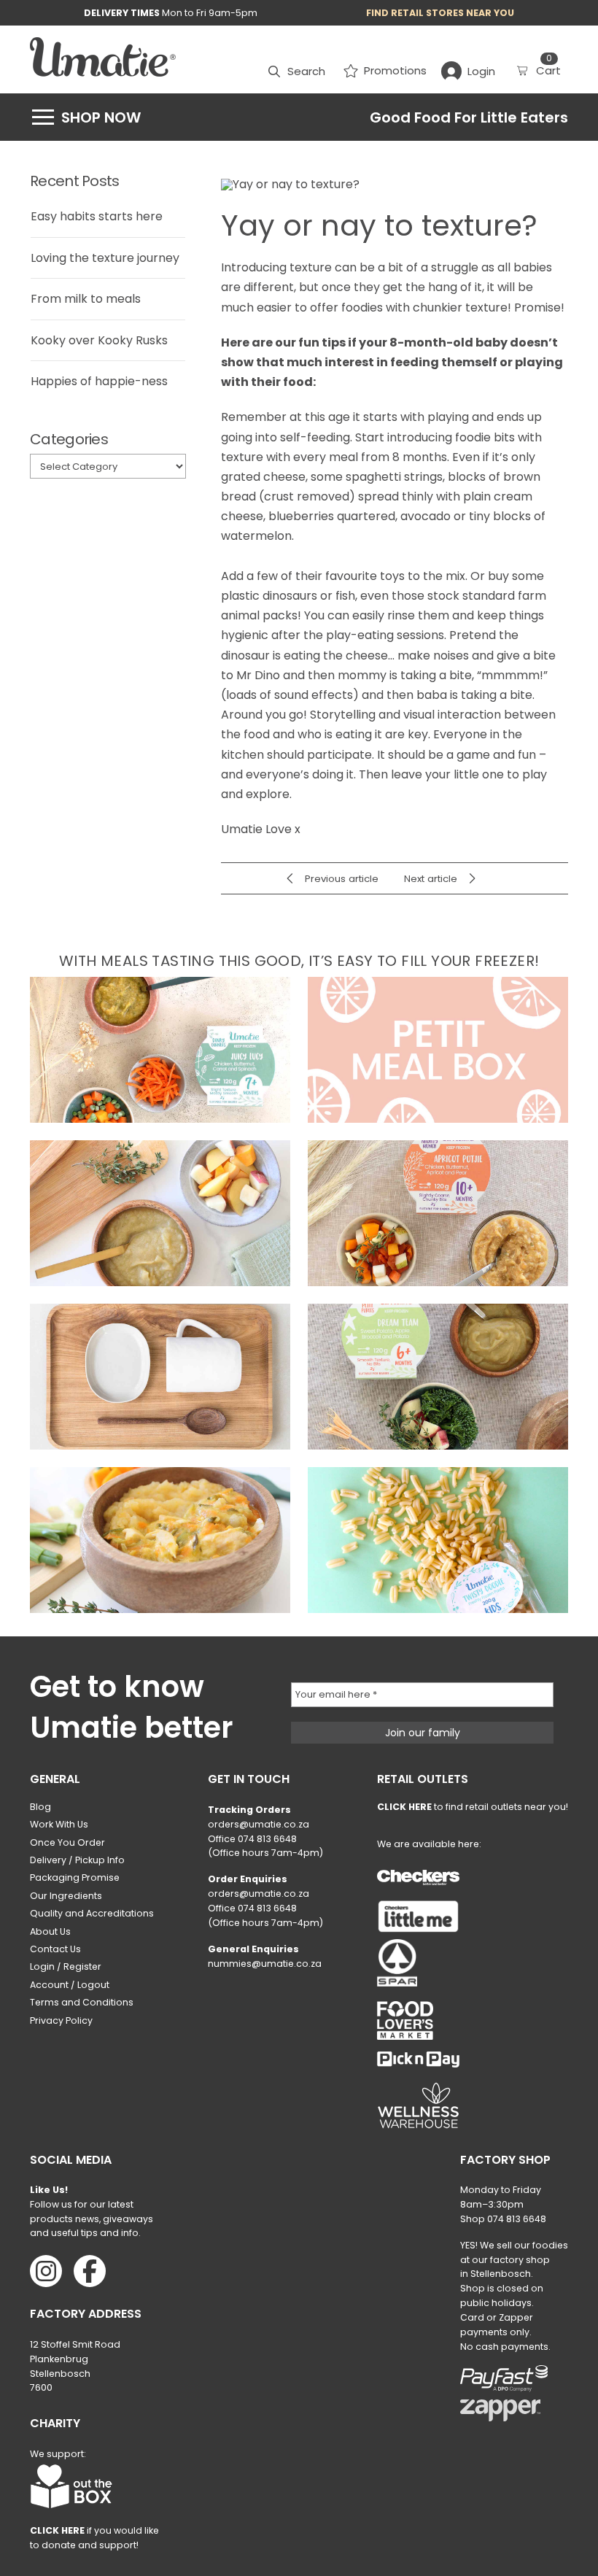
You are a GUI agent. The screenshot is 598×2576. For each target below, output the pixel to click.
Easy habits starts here (97, 216)
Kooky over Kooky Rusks (99, 340)
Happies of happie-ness (99, 381)
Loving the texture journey (105, 258)
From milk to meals (86, 299)
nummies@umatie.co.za (265, 1964)
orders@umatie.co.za (259, 1824)
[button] (297, 71)
